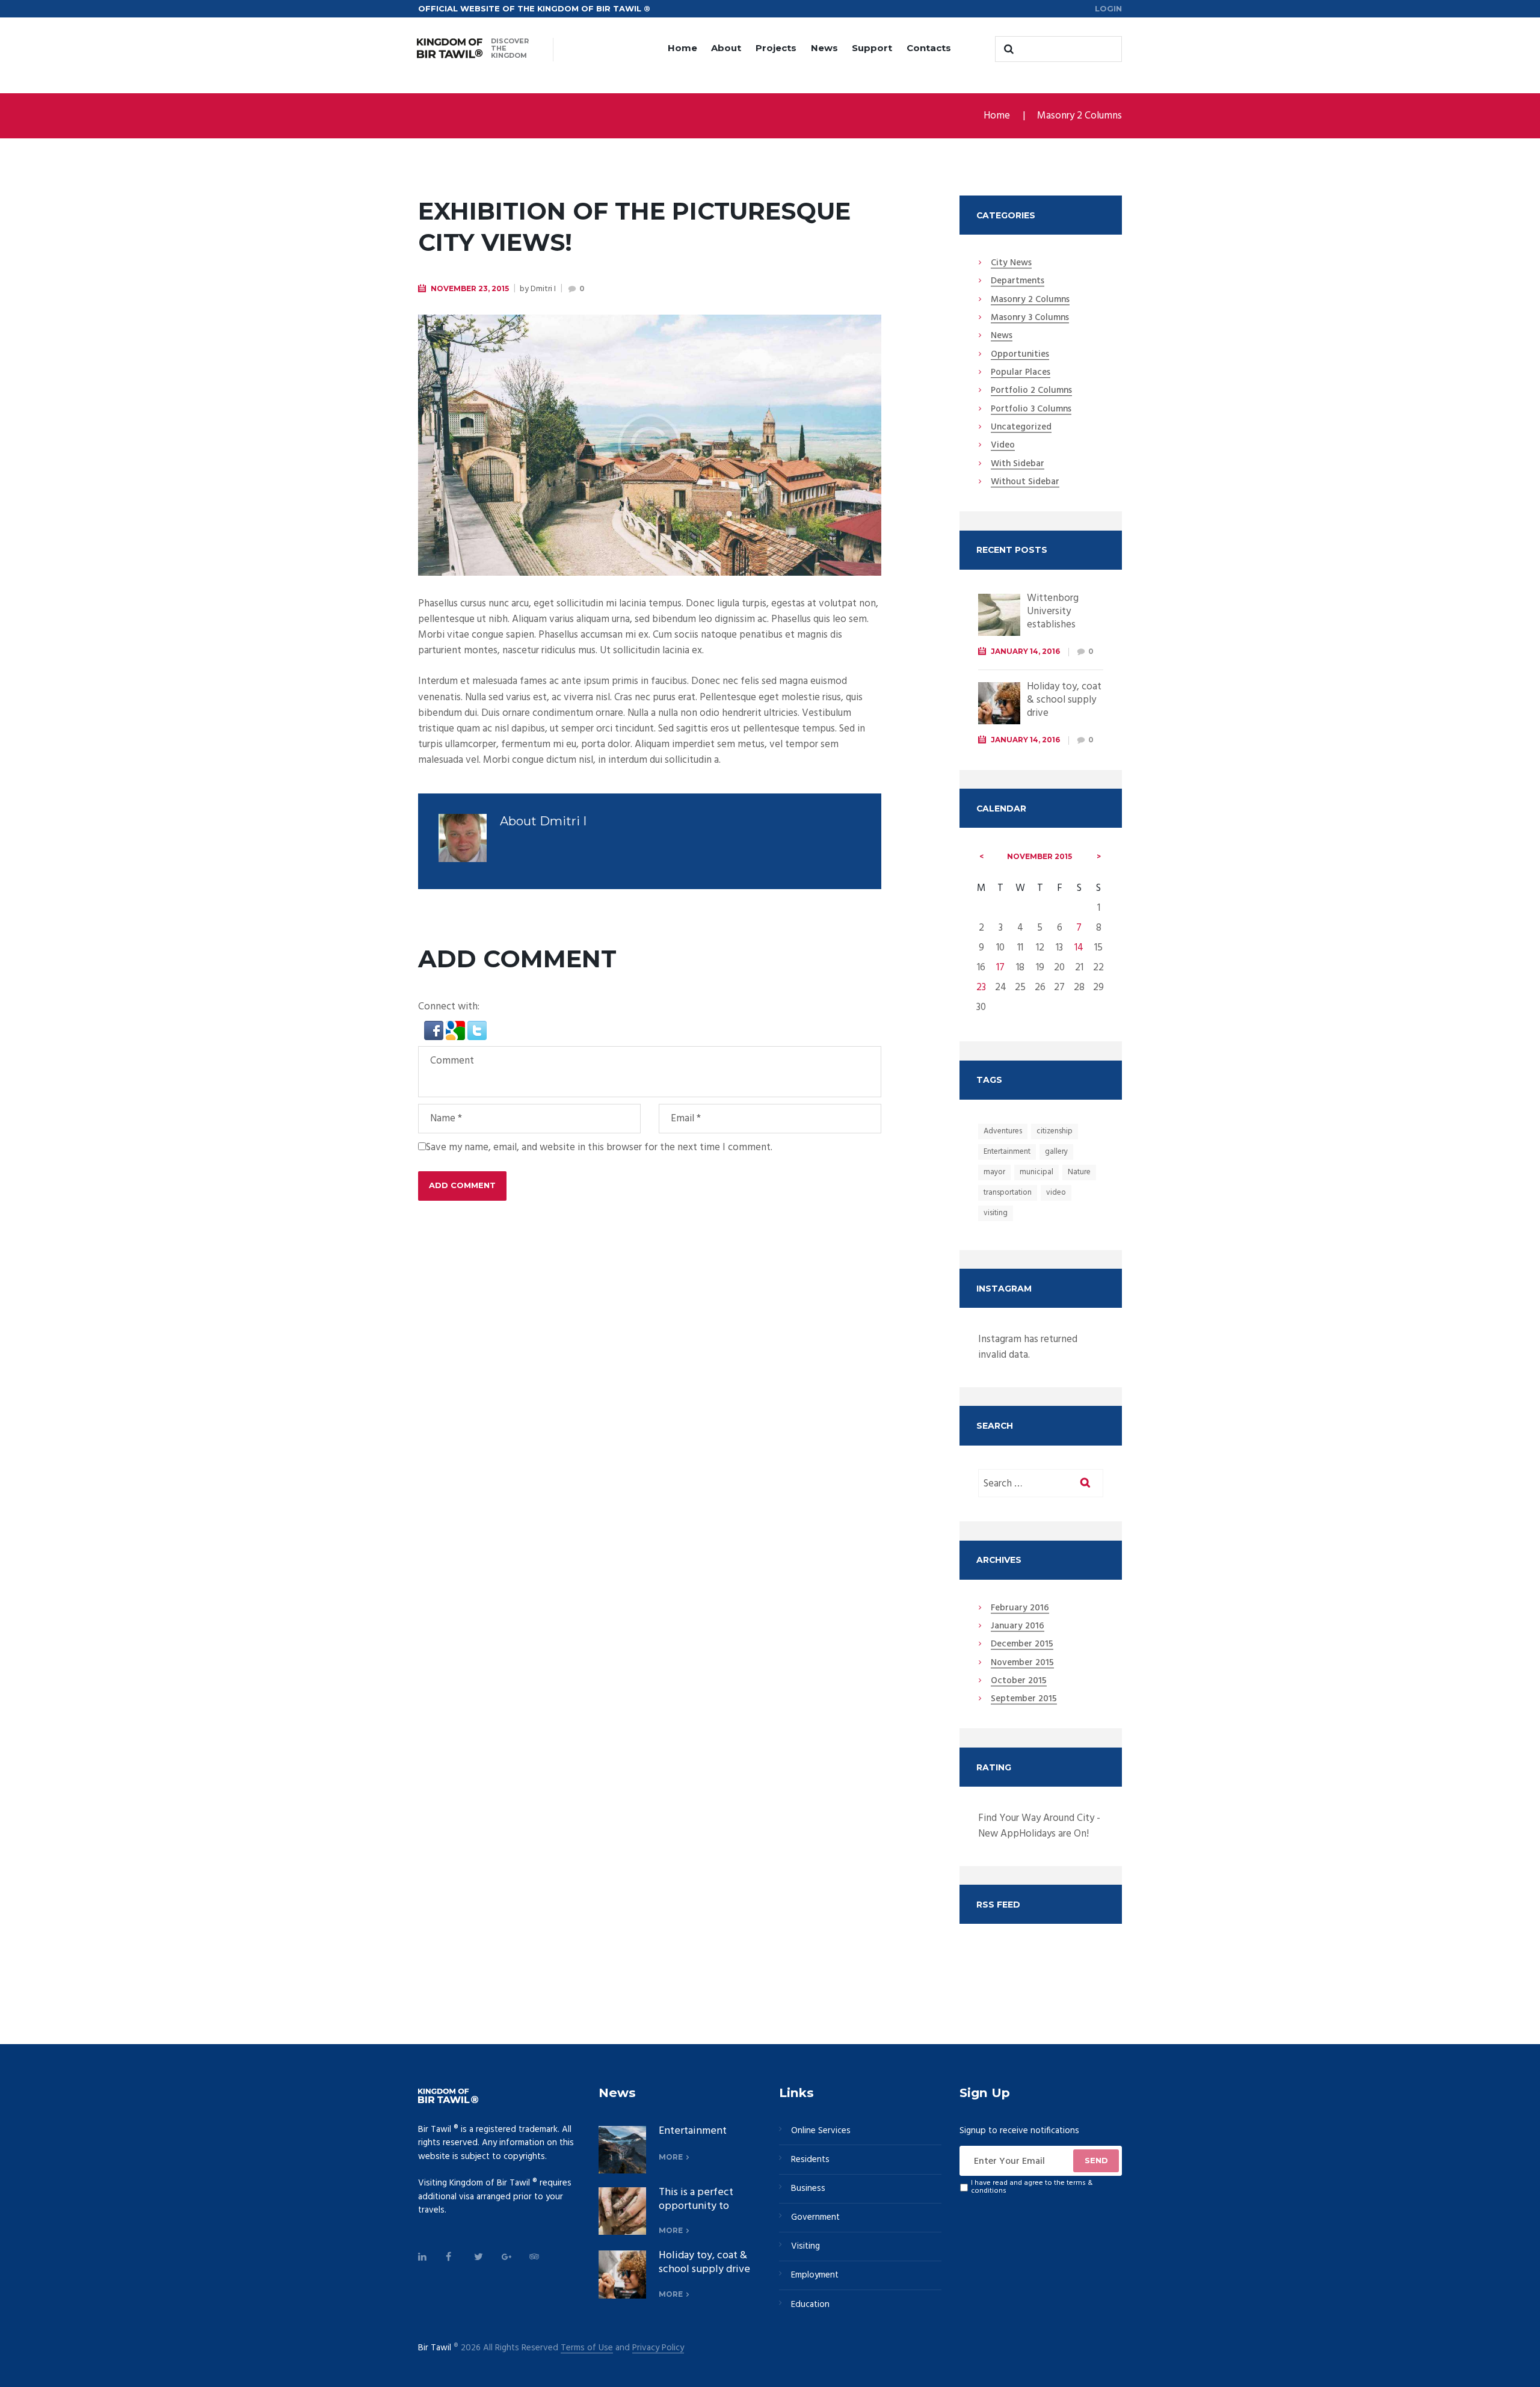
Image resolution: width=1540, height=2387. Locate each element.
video (1056, 1193)
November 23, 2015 (470, 288)
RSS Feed (998, 1905)
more (671, 2157)
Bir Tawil (435, 2348)
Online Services (821, 2131)
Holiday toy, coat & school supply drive (1064, 700)
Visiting (805, 2246)
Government (815, 2217)
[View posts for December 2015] (1099, 857)
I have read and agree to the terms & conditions (1032, 2187)
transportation (1008, 1193)
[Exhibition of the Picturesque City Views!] (650, 445)
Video (1003, 446)
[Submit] (1096, 2161)
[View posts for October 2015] (982, 857)
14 (1079, 948)
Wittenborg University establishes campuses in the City (1062, 625)
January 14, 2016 (1025, 651)
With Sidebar (1018, 464)
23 (981, 987)
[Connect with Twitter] (477, 1028)
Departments (1018, 282)
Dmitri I (543, 289)
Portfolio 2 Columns (1031, 391)
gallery (1056, 1152)
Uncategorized (1021, 428)
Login (1108, 8)
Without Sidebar (1025, 482)
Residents (810, 2160)
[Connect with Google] (457, 1028)
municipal (1036, 1172)
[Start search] (1007, 49)
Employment (815, 2275)
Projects (776, 48)
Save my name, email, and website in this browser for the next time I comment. (599, 1147)
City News (1011, 263)
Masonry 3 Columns (1030, 318)
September (1024, 1699)
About (726, 48)
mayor (994, 1172)
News (824, 48)
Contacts (929, 48)
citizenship (1055, 1131)
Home (682, 48)
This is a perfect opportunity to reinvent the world (703, 2207)
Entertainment (1007, 1152)
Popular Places (1021, 373)
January (1018, 1627)
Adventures (1003, 1131)
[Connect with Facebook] (435, 1028)
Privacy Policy (658, 2348)
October (1019, 1681)
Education (810, 2305)
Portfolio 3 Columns (1031, 410)
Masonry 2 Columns (1080, 116)
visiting (996, 1213)
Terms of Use (587, 2348)
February (1020, 1609)
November (1039, 856)
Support (872, 48)
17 (1000, 968)
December (1022, 1645)
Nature (1079, 1172)
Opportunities (1020, 355)
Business (808, 2188)
